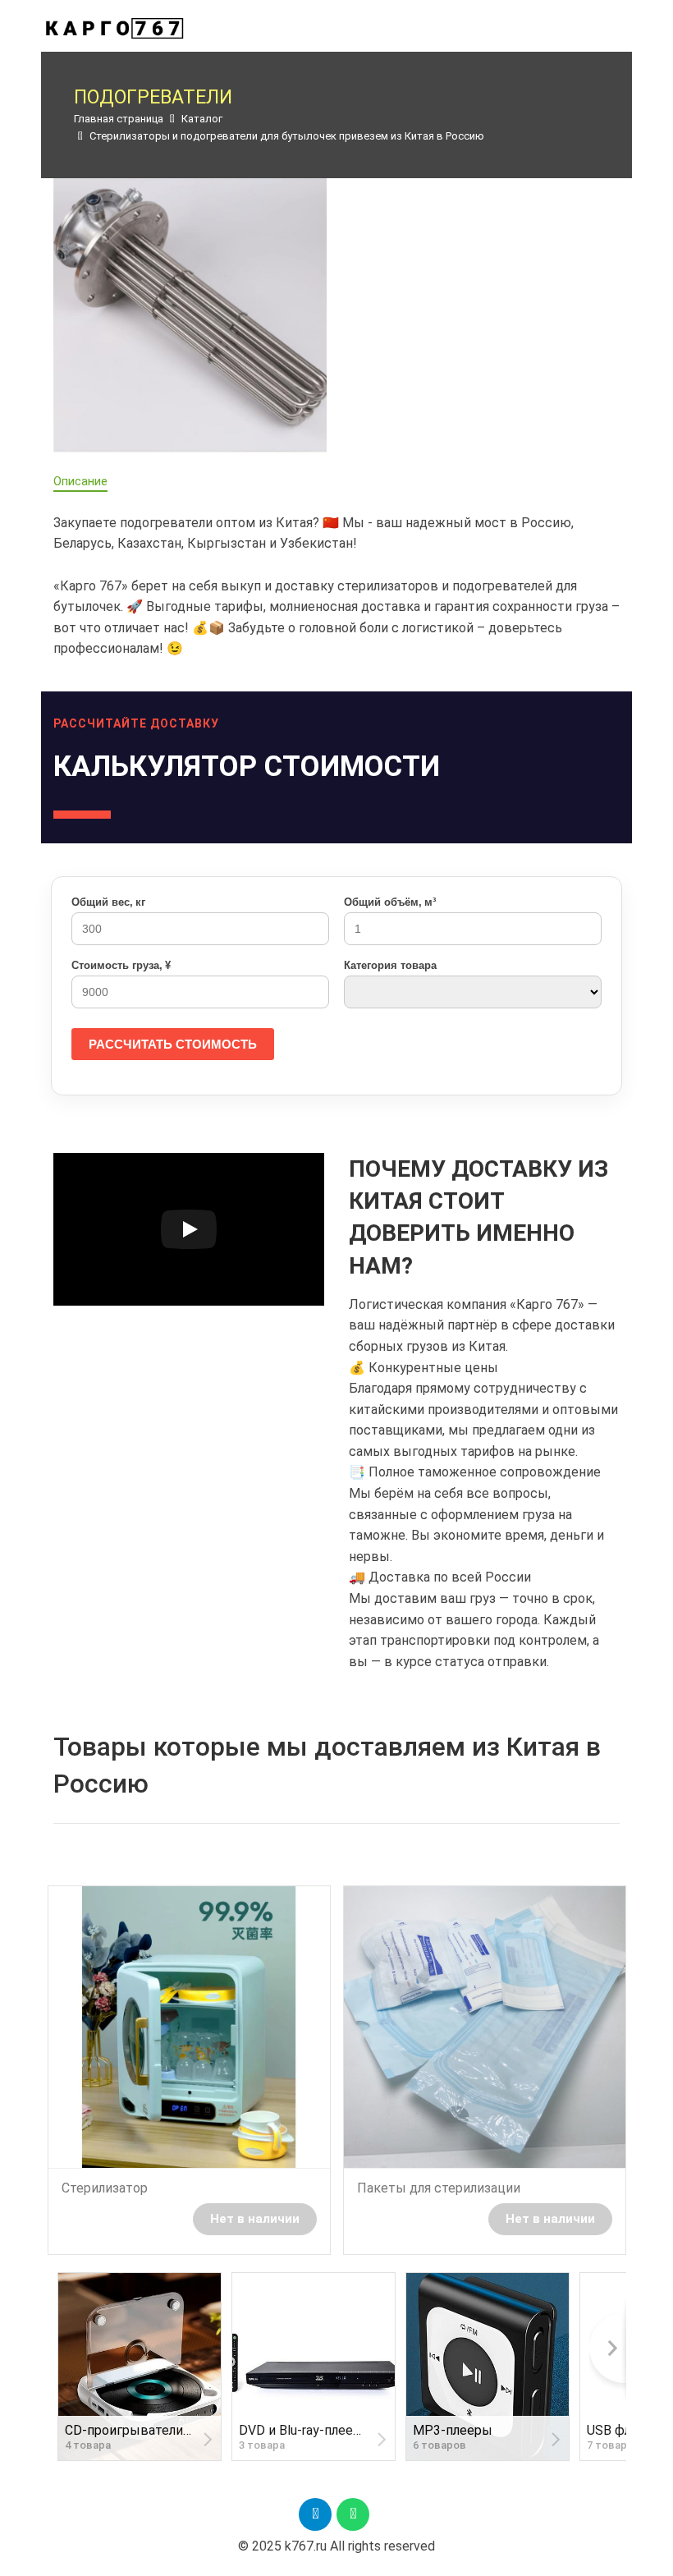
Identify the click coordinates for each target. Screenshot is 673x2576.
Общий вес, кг (108, 902)
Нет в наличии (255, 2219)
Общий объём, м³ (390, 902)
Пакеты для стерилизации (439, 2188)
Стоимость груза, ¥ (121, 965)
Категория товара (390, 965)
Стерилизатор (105, 2188)
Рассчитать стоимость (173, 1044)
